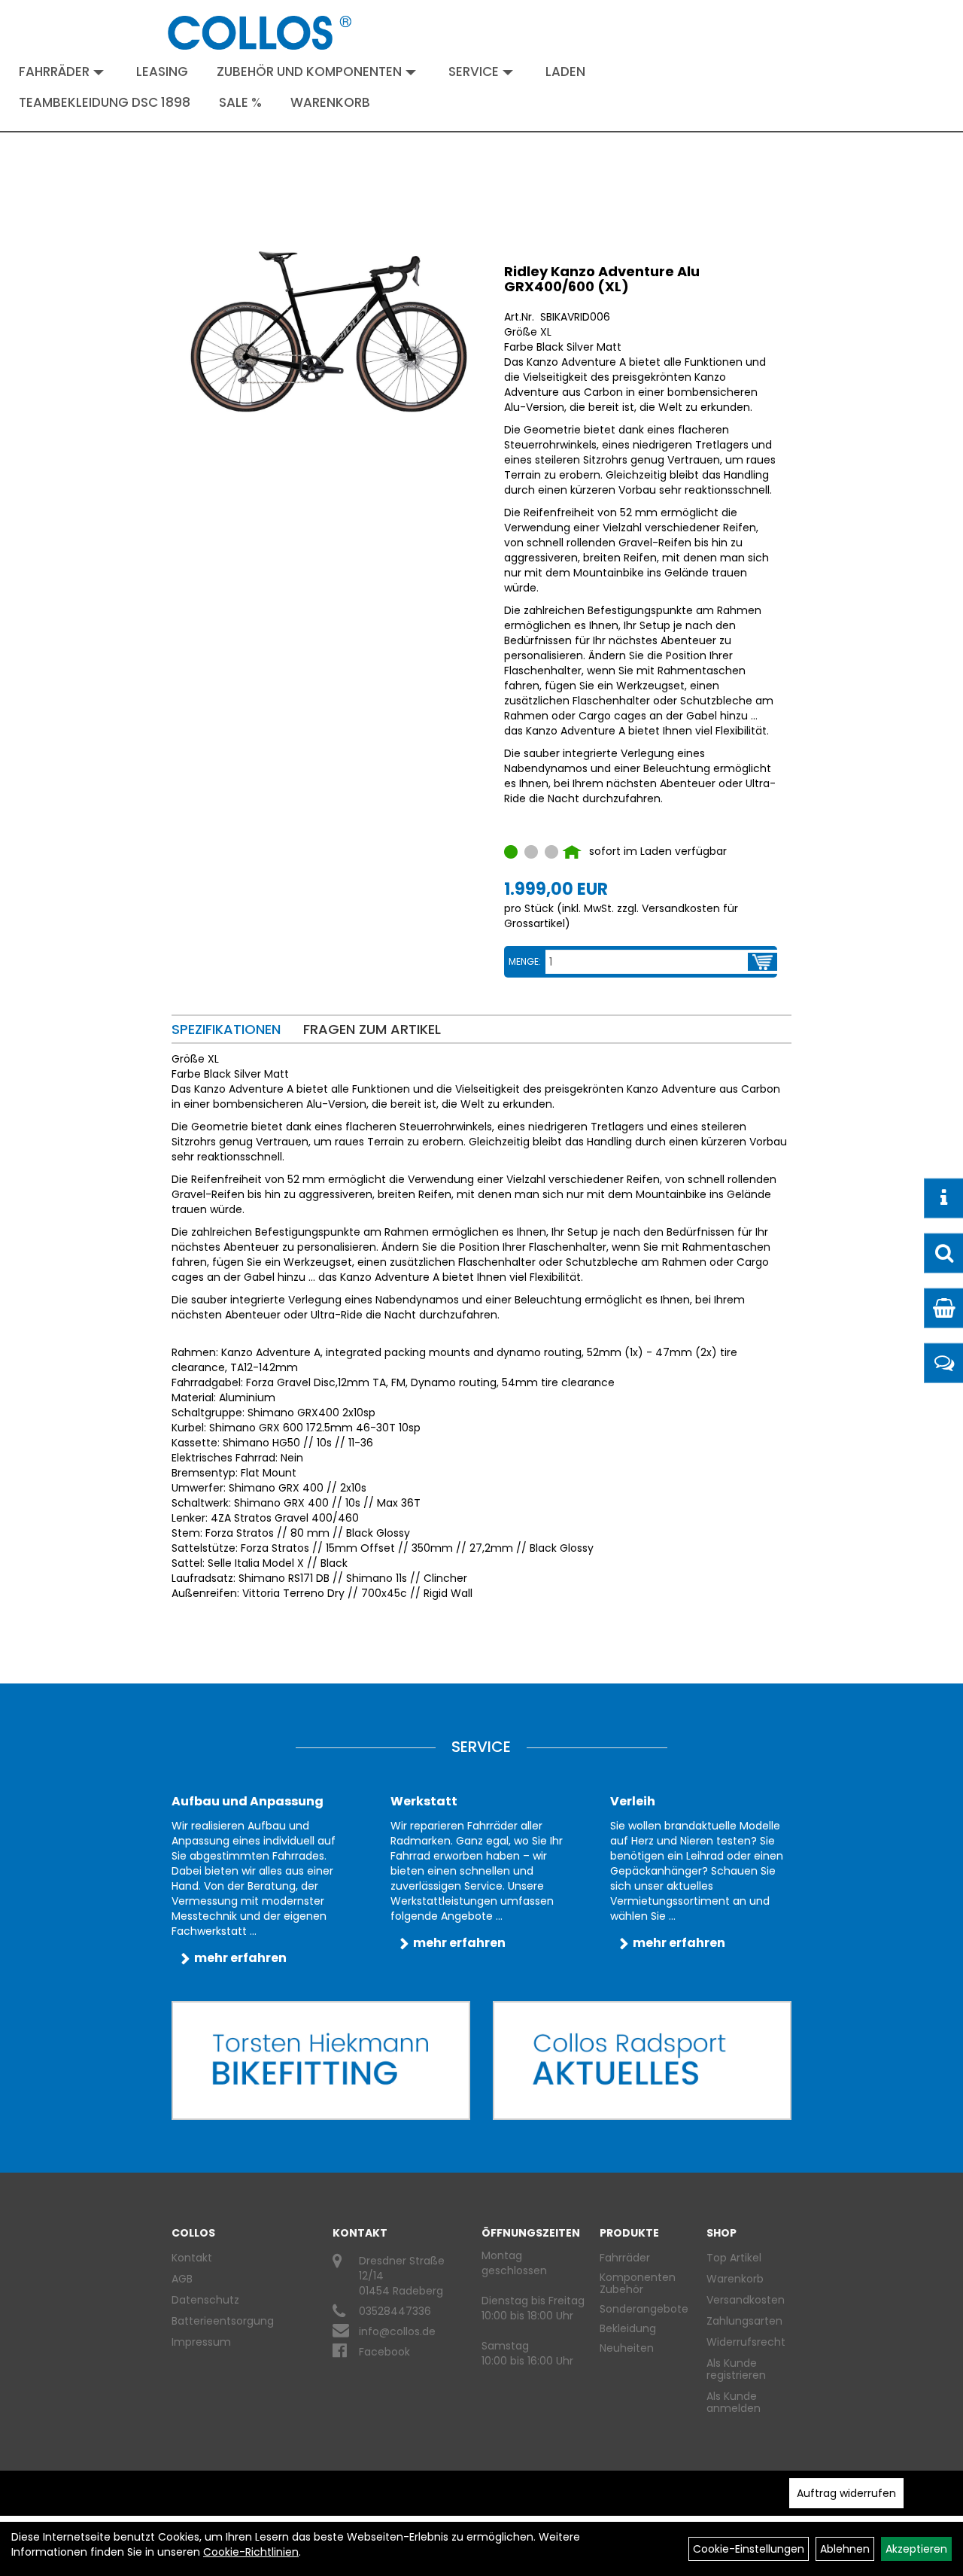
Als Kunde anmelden (734, 2402)
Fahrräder (54, 71)
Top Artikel (734, 2258)
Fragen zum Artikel (372, 1029)
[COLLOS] (260, 33)
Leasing (162, 71)
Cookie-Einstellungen (749, 2549)
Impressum (201, 2342)
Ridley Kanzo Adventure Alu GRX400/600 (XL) (602, 279)
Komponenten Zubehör (638, 2283)
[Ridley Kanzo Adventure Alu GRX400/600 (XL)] (328, 332)
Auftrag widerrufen (846, 2493)
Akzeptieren (916, 2549)
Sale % (240, 102)
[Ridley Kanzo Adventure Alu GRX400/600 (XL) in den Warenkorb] (763, 962)
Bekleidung (628, 2328)
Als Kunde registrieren (736, 2369)
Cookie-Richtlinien (251, 2552)
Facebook (384, 2352)
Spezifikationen (226, 1029)
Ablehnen (845, 2549)
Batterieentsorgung (223, 2321)
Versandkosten (743, 2300)
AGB (182, 2279)
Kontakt (192, 2258)
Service (474, 71)
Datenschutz (205, 2300)
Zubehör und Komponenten (309, 71)
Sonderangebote (644, 2309)
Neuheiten (627, 2348)
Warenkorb (330, 102)
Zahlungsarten (743, 2321)
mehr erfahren (240, 1958)
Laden (565, 71)
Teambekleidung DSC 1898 (105, 102)
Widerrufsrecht (743, 2342)
